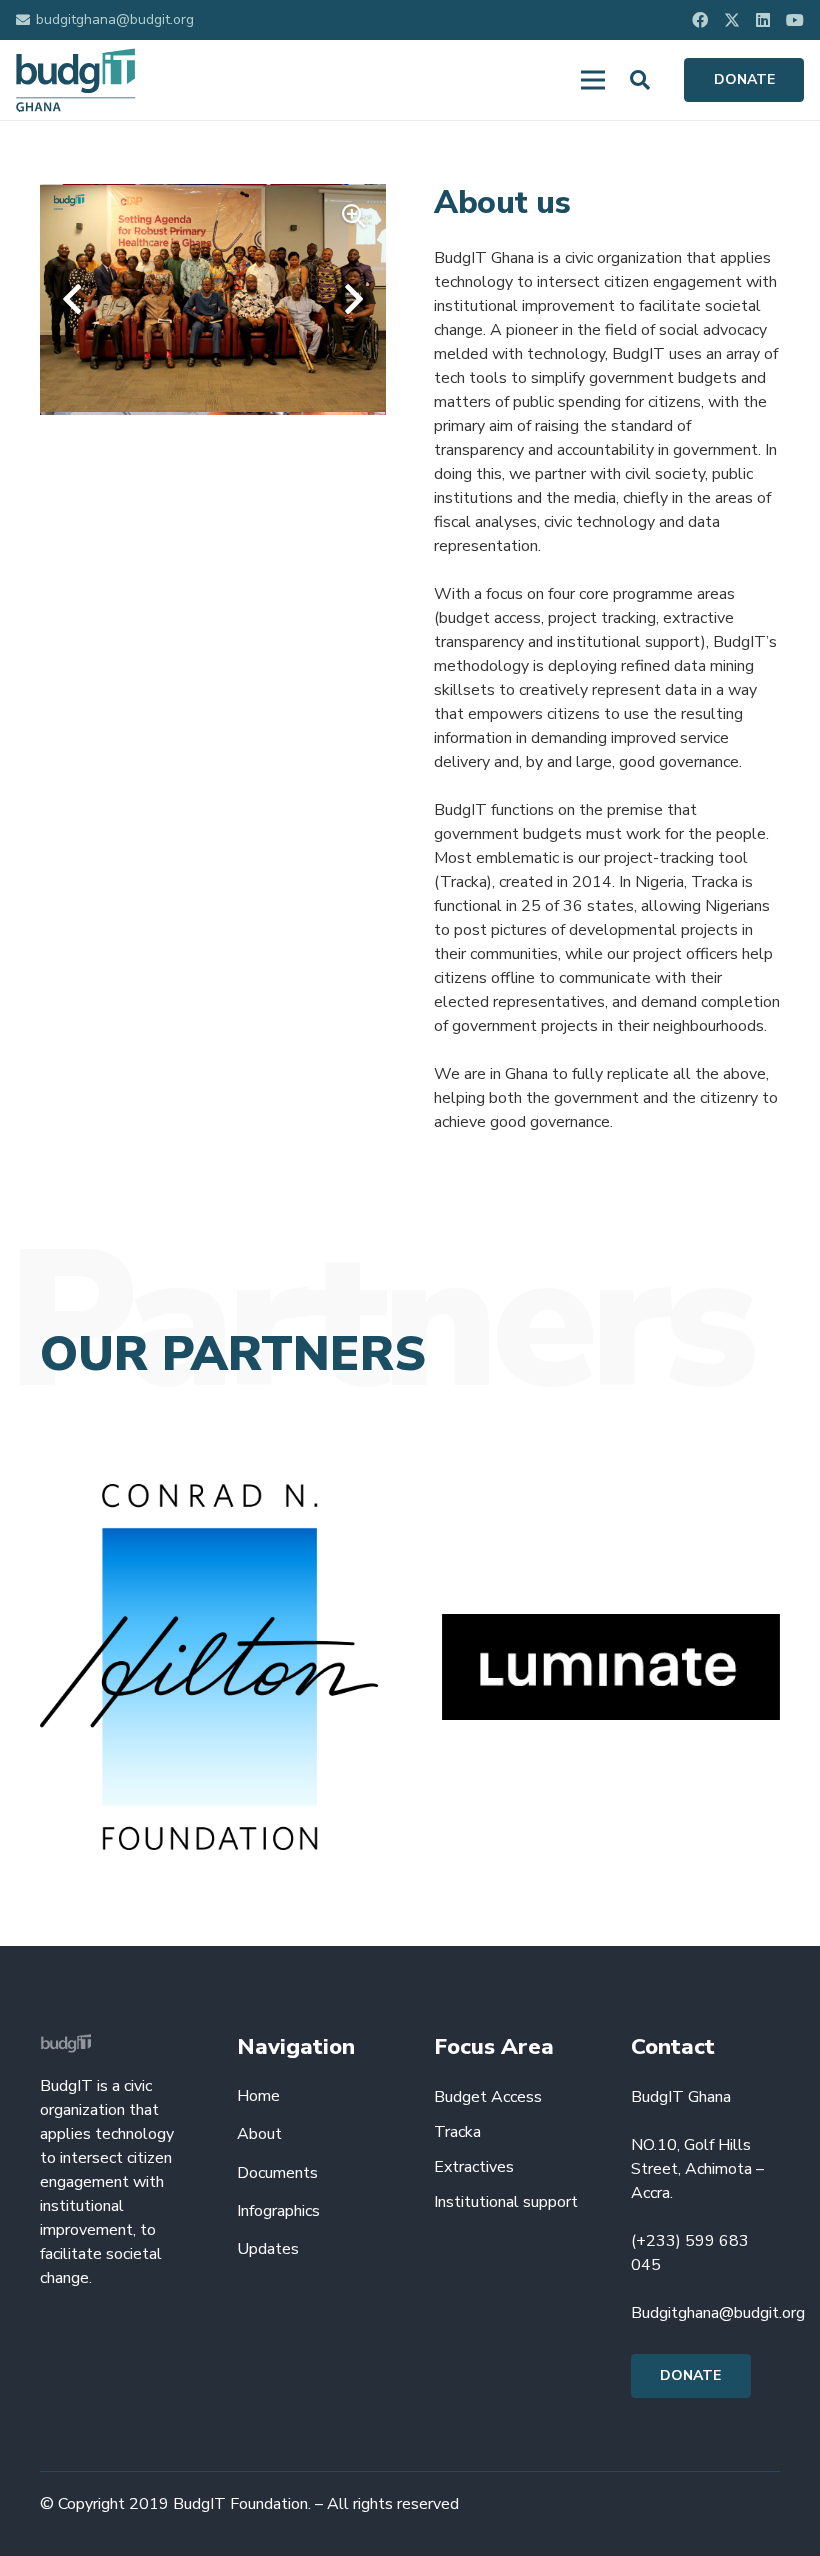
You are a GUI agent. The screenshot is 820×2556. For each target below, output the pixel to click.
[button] (640, 80)
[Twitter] (732, 20)
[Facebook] (700, 20)
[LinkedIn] (763, 20)
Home (258, 2096)
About (259, 2134)
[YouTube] (795, 20)
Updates (268, 2249)
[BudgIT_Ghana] (76, 80)
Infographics (278, 2211)
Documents (277, 2173)
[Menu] (593, 80)
